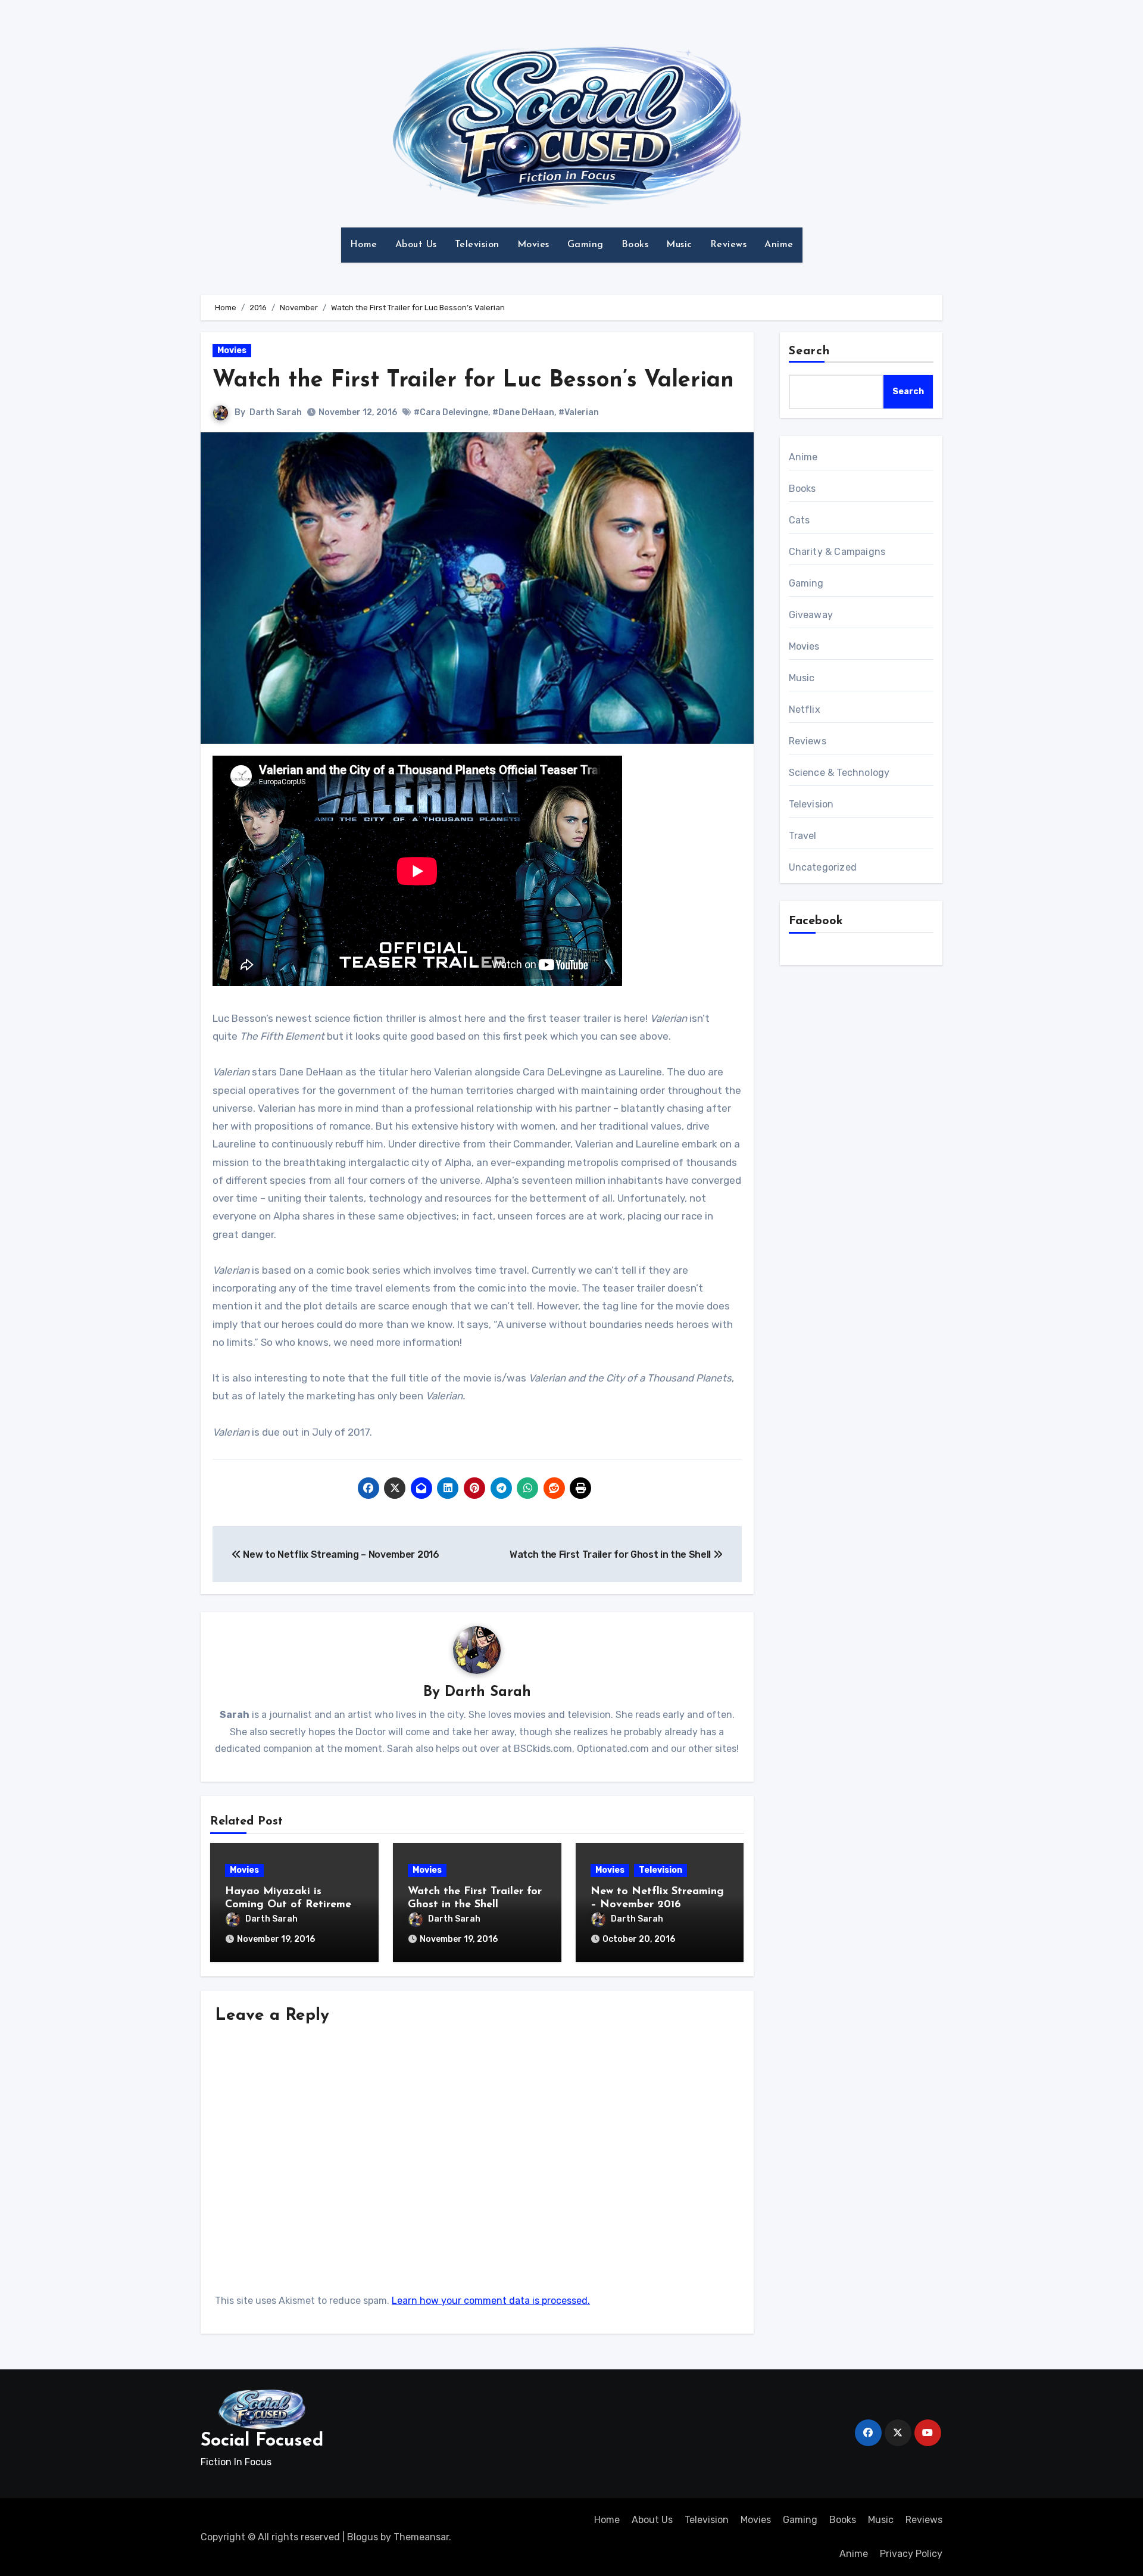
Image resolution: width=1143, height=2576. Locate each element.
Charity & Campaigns (837, 552)
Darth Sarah (276, 412)
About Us (416, 245)
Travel (803, 836)
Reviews (729, 245)
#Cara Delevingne (451, 412)
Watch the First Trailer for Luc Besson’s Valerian (473, 381)
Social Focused (262, 2441)
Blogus (363, 2537)
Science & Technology (839, 773)
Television (477, 245)
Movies (533, 245)
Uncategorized (823, 867)
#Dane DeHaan (523, 412)
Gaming (585, 245)
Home (364, 245)
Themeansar (421, 2537)
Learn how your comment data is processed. (491, 2301)
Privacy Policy (911, 2554)
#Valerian (579, 412)
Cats (800, 520)
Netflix (805, 710)
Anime (779, 245)
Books (635, 245)
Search (810, 351)
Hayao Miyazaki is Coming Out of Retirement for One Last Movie (293, 1905)
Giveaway (811, 615)
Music (679, 245)
